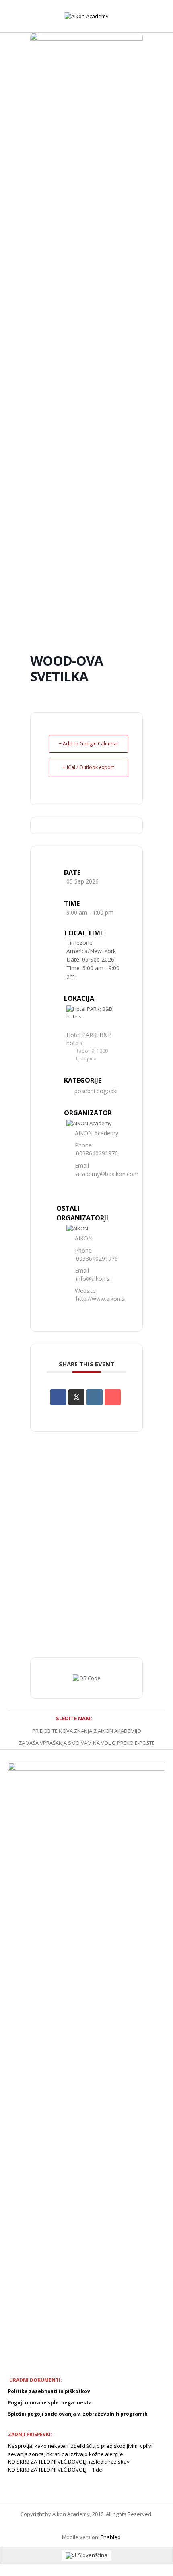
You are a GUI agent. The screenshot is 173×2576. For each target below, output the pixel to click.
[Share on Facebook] (58, 1397)
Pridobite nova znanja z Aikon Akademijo (87, 1731)
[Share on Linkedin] (95, 1397)
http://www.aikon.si (101, 1299)
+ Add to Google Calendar (89, 744)
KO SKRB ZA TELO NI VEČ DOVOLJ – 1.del (56, 2470)
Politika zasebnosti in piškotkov (49, 2391)
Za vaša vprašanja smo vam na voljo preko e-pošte (87, 1743)
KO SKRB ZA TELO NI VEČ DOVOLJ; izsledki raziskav (69, 2462)
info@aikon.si (93, 1279)
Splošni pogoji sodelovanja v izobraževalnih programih (78, 2414)
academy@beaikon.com (107, 1174)
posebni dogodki (96, 1091)
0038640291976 (97, 1153)
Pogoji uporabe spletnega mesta (50, 2403)
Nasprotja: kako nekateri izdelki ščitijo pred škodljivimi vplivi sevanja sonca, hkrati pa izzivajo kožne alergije (80, 2450)
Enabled (111, 2537)
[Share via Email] (113, 1397)
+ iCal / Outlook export (89, 767)
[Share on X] (76, 1397)
